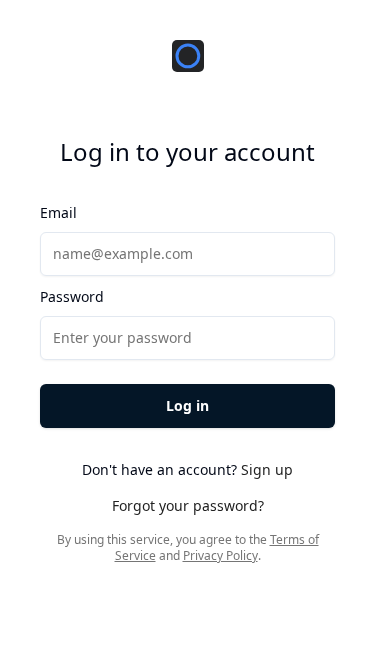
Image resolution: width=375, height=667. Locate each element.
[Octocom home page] (188, 56)
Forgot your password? (188, 505)
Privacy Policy (220, 555)
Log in (187, 405)
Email (58, 212)
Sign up (267, 469)
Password (72, 296)
